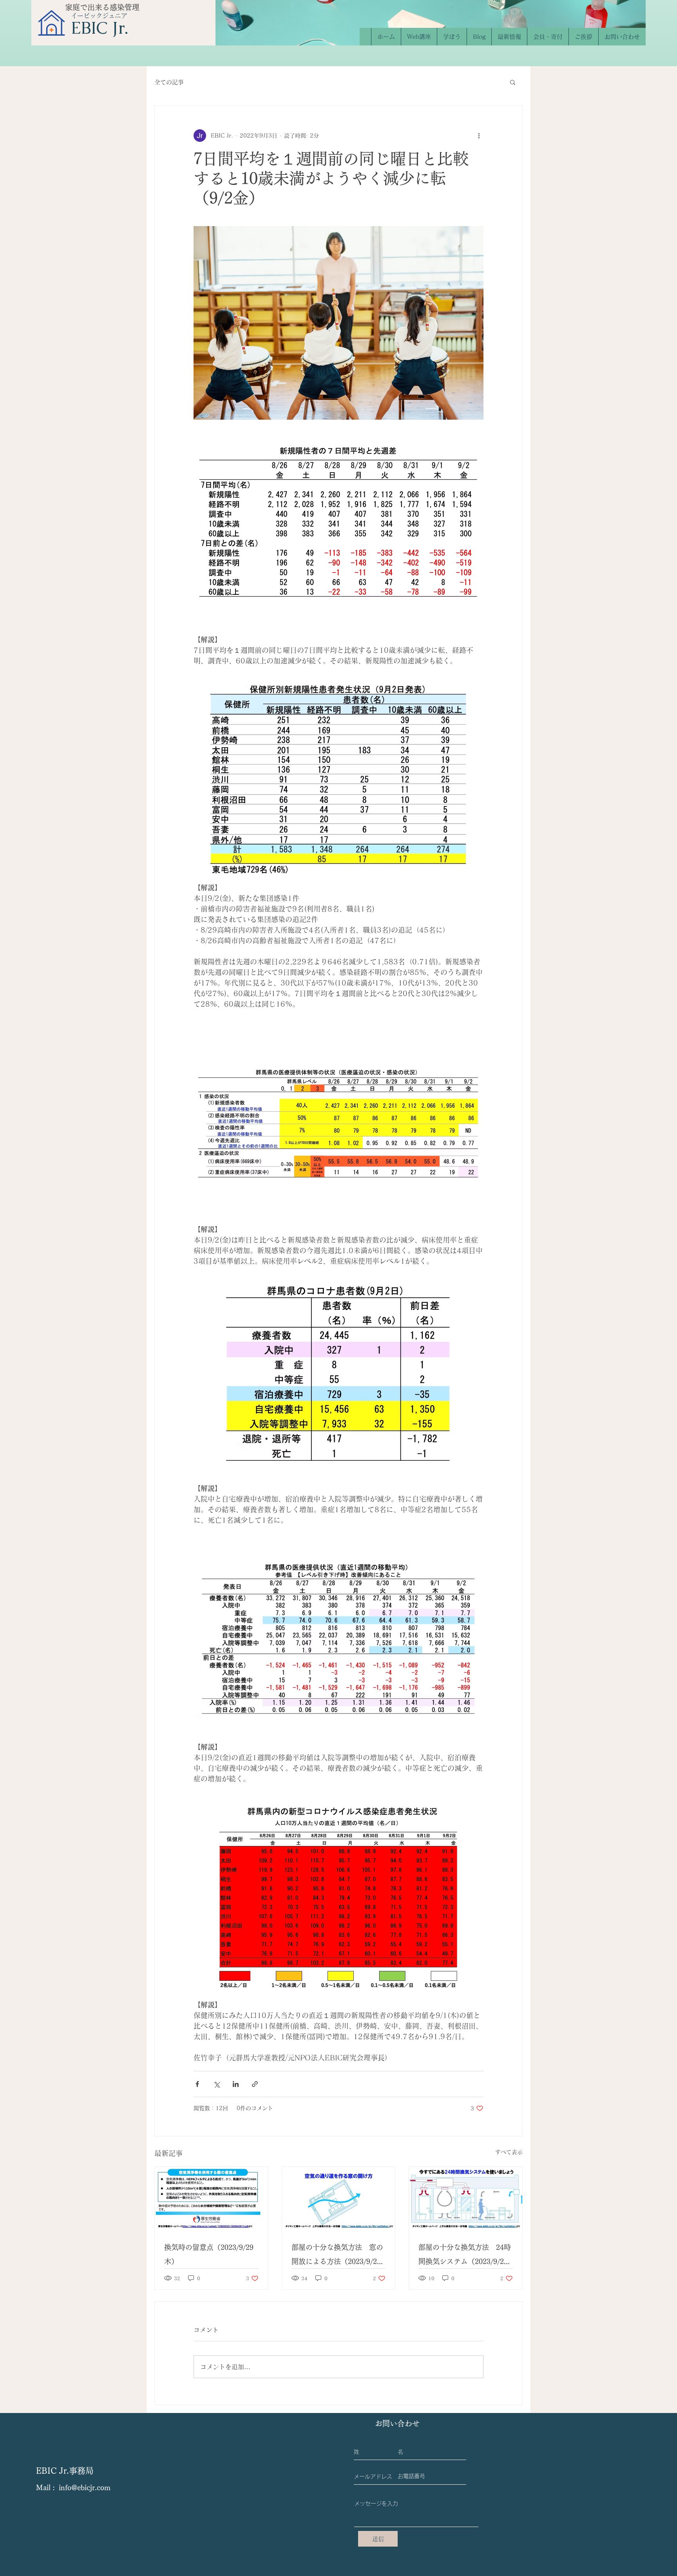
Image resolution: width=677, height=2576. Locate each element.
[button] (513, 82)
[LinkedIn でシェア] (236, 2084)
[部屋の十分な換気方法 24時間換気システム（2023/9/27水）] (466, 2199)
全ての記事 (169, 82)
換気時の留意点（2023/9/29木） (209, 2254)
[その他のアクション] (479, 136)
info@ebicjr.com (85, 2487)
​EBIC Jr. (100, 28)
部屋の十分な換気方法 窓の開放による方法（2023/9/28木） (337, 2256)
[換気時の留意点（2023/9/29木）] (211, 2199)
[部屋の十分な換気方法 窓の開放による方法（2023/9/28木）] (339, 2199)
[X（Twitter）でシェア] (216, 2084)
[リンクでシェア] (255, 2084)
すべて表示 (509, 2152)
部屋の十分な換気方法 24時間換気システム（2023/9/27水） (465, 2256)
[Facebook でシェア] (197, 2084)
